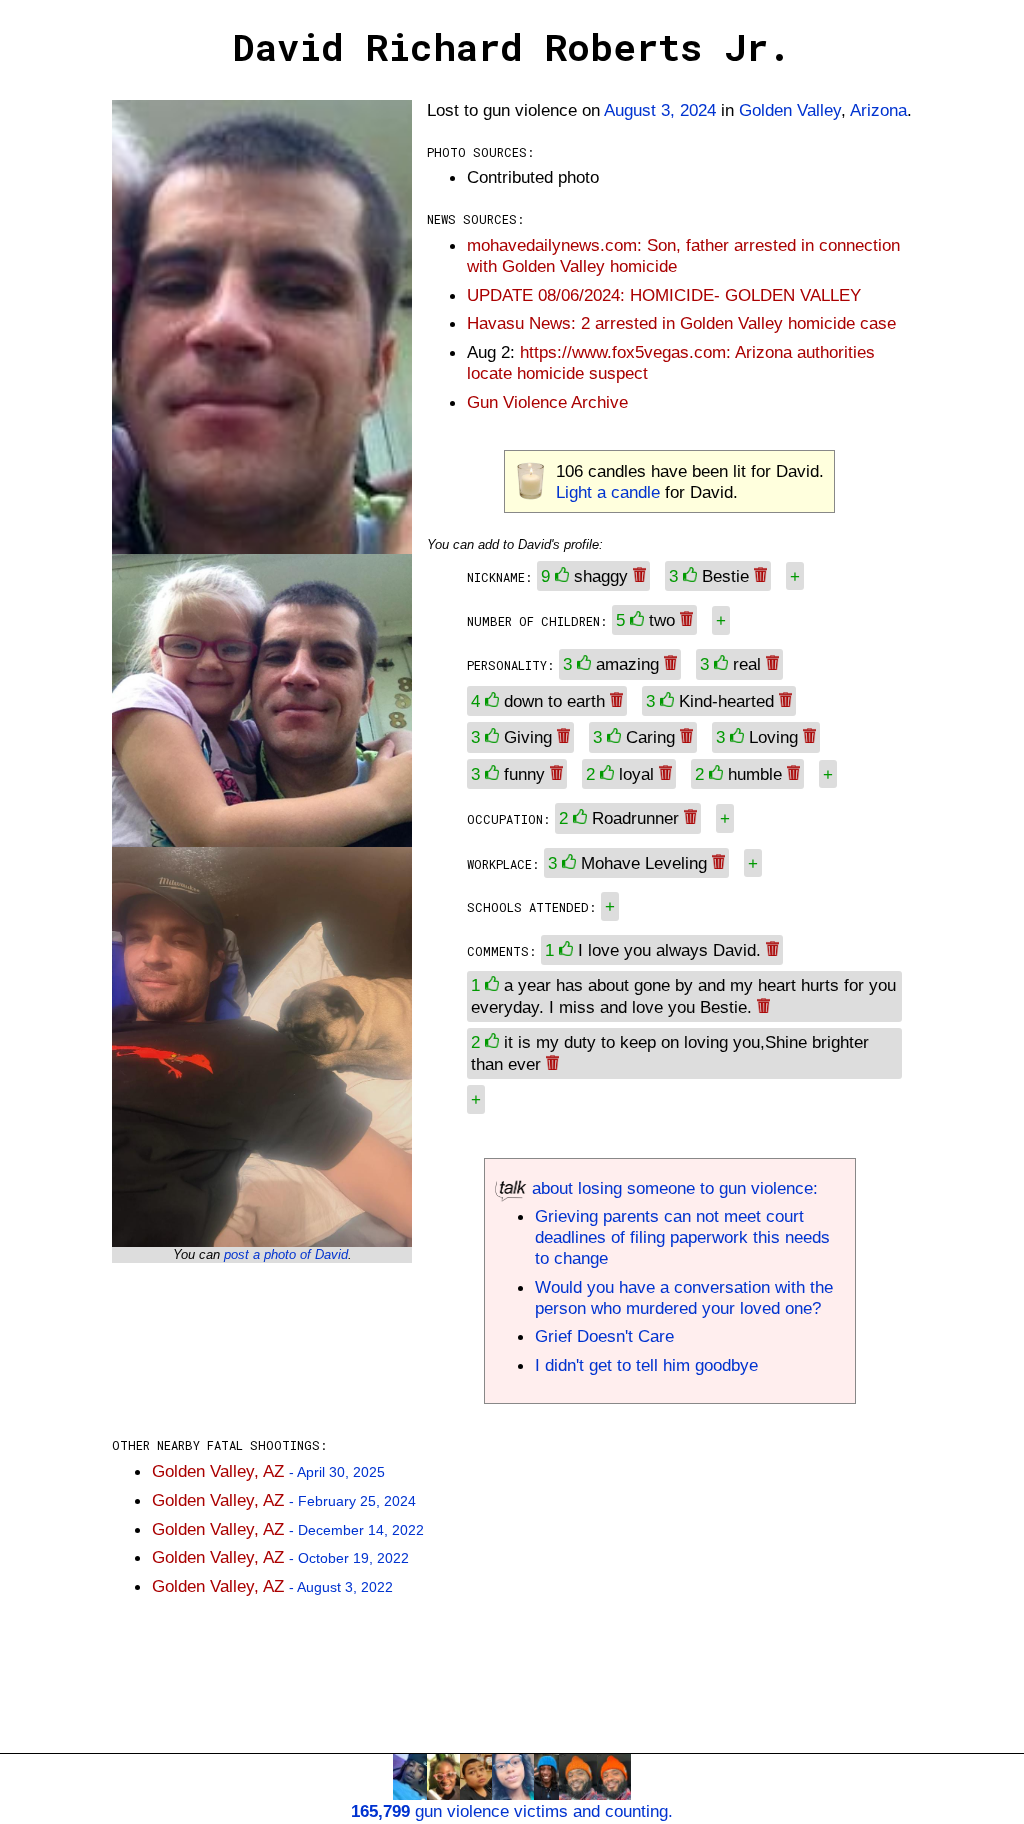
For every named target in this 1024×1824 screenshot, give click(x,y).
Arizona (878, 110)
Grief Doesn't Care (604, 1336)
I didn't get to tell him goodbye (646, 1365)
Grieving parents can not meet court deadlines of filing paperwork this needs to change (682, 1237)
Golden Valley (790, 110)
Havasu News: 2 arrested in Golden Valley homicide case (681, 323)
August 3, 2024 (660, 110)
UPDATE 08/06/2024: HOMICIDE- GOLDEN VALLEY (664, 295)
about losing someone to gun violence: (672, 1188)
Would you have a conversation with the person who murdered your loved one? (684, 1297)
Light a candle (608, 492)
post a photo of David (286, 1254)
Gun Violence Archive (547, 402)
